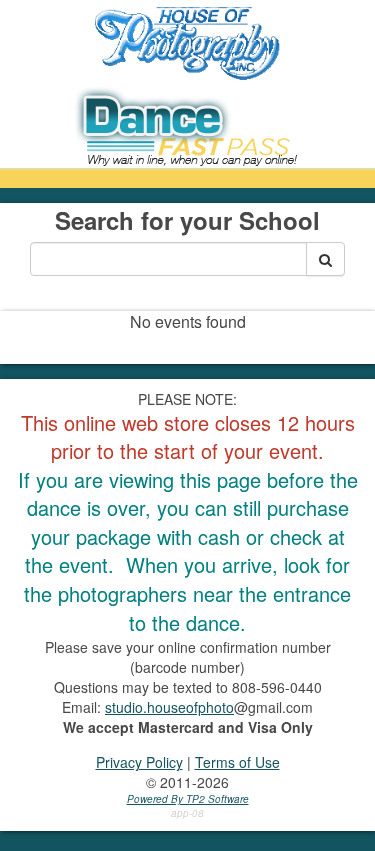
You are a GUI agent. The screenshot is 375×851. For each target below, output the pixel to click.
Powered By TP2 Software (188, 799)
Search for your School (187, 220)
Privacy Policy (139, 762)
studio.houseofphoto (169, 707)
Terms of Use (237, 762)
